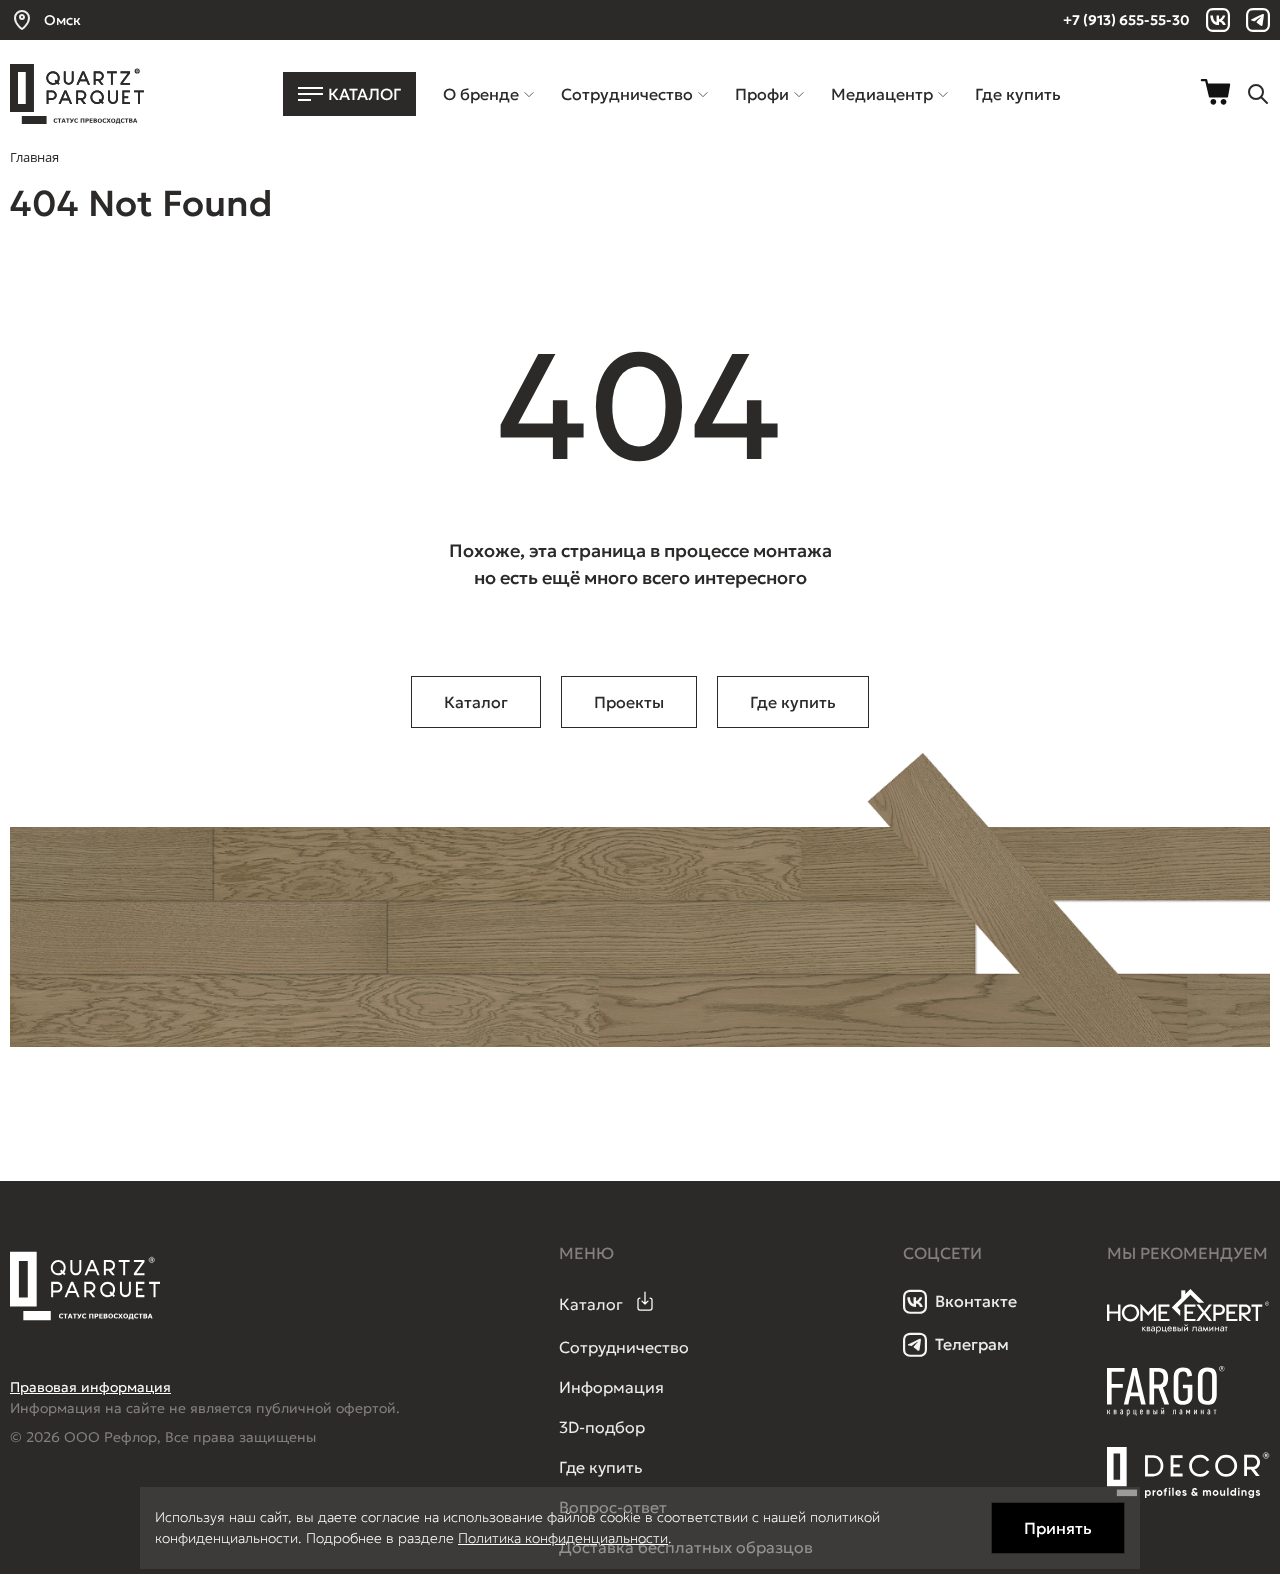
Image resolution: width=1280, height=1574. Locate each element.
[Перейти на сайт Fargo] (1166, 1411)
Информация (611, 1387)
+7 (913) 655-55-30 (1126, 20)
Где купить (793, 702)
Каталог (476, 702)
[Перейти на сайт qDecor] (1188, 1473)
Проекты (629, 702)
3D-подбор (602, 1427)
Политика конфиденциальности (563, 1538)
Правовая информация (90, 1387)
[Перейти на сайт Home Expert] (1188, 1330)
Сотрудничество (624, 1347)
